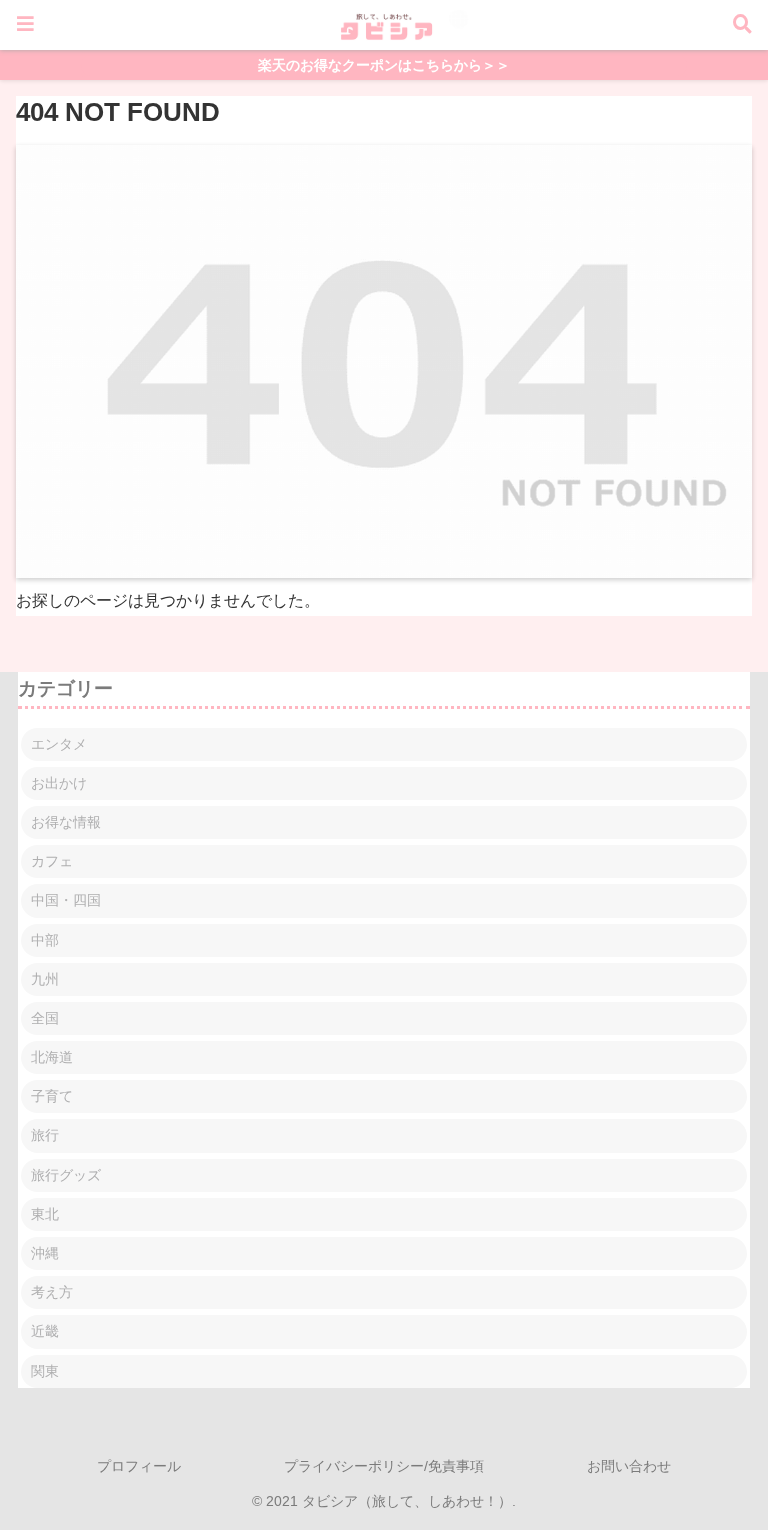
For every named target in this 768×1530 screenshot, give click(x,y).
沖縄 (45, 1253)
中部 (45, 940)
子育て (52, 1096)
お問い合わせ (629, 1466)
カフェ (52, 861)
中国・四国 (66, 900)
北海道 (52, 1057)
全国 (45, 1018)
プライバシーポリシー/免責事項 (384, 1466)
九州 (45, 979)
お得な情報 (66, 822)
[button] (699, 1359)
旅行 (45, 1135)
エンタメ (59, 744)
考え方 (52, 1292)
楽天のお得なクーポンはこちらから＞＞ (384, 65)
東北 (45, 1214)
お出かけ (59, 783)
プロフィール (139, 1466)
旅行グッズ (66, 1175)
